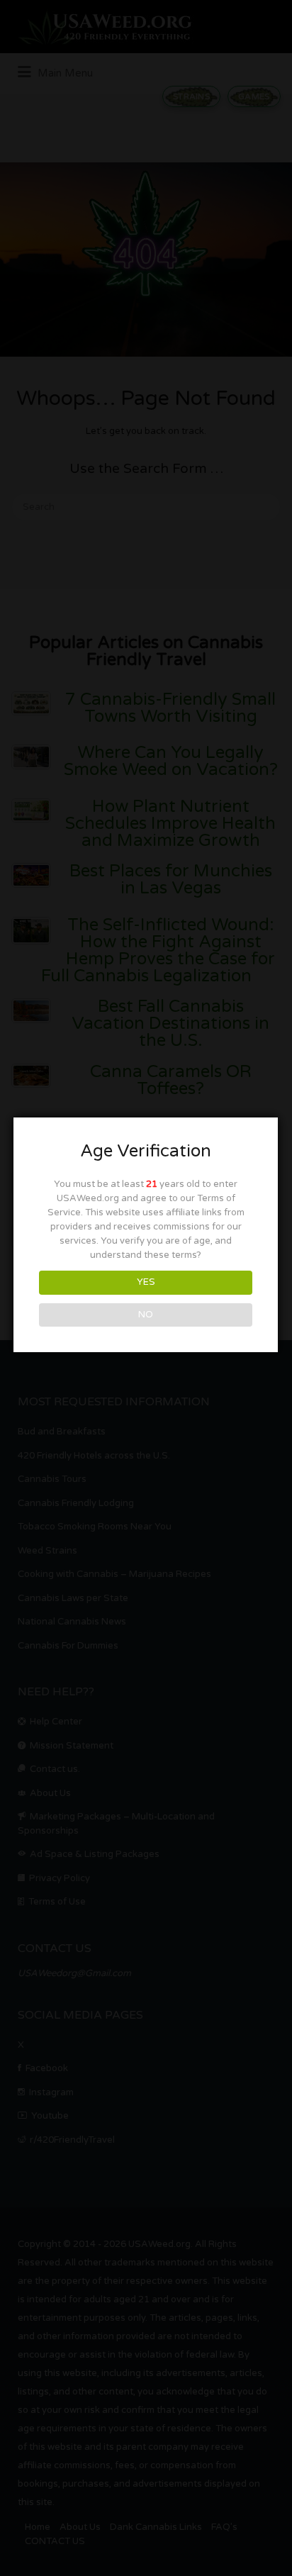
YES (146, 1282)
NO (146, 1315)
